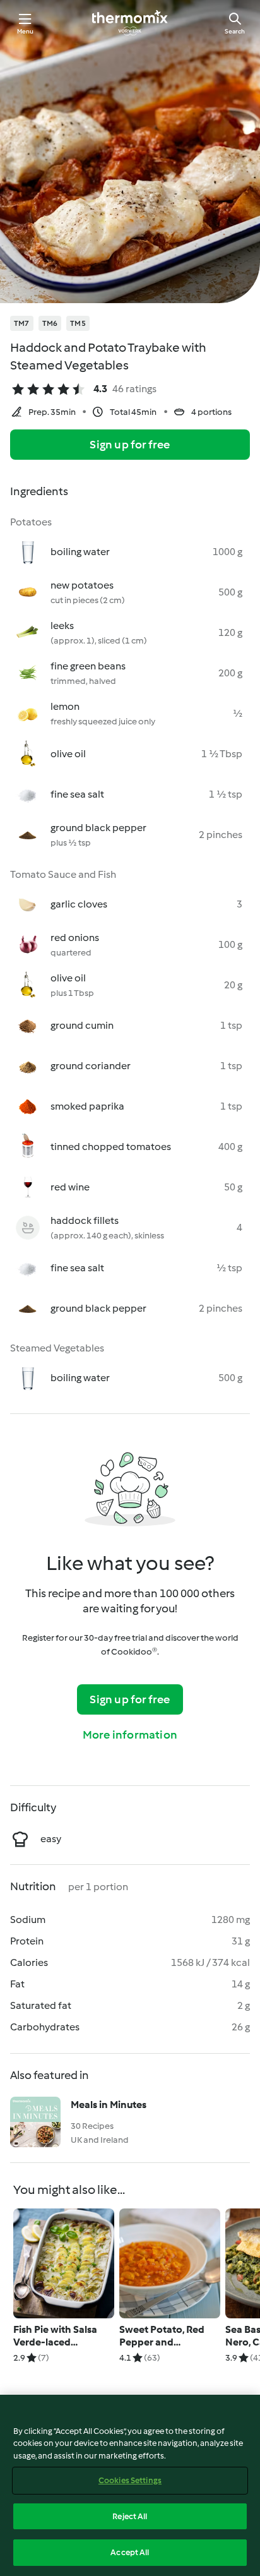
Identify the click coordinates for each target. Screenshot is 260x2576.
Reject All (130, 2516)
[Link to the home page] (130, 23)
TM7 (22, 323)
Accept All (130, 2552)
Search (235, 31)
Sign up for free (130, 445)
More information (130, 1735)
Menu (26, 31)
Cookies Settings (130, 2480)
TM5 (78, 323)
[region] (130, 2485)
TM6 (50, 323)
